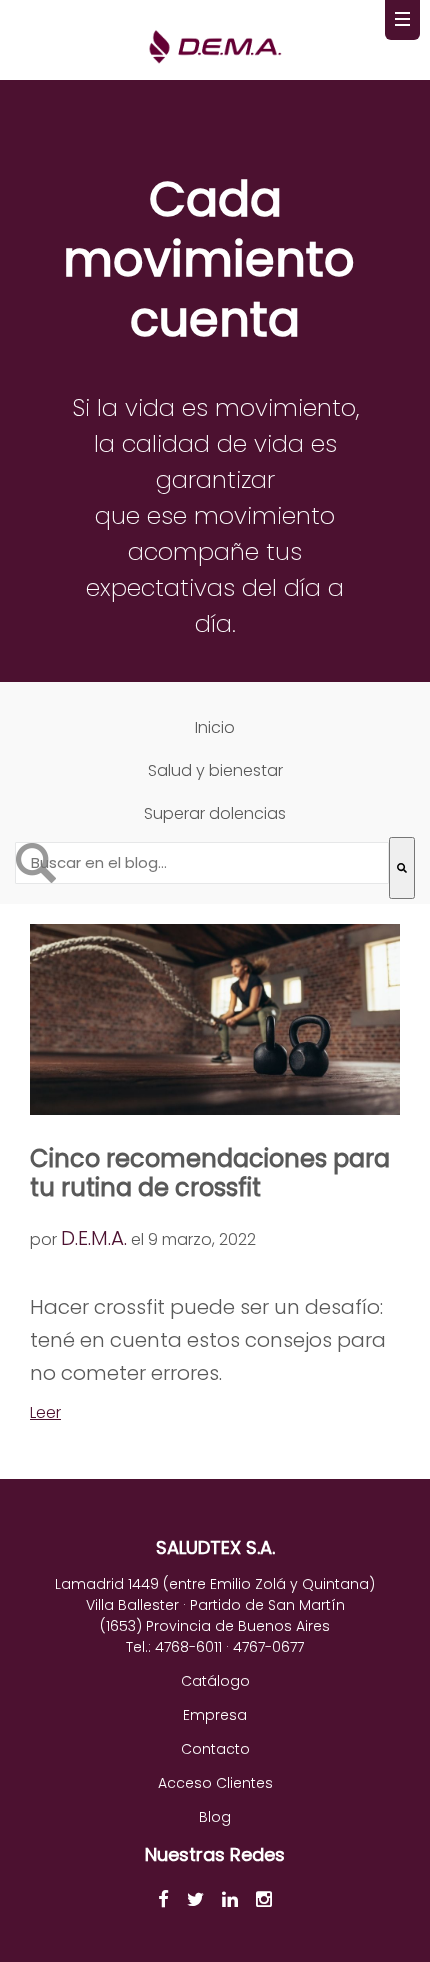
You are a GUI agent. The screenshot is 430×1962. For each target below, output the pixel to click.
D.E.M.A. (94, 1238)
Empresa (215, 1715)
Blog (215, 1817)
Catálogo (215, 1681)
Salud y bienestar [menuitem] (215, 770)
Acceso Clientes (215, 1783)
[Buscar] (402, 868)
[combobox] (202, 863)
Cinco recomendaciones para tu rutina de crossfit (210, 1173)
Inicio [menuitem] (215, 727)
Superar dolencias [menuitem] (215, 813)
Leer (45, 1412)
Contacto (215, 1749)
